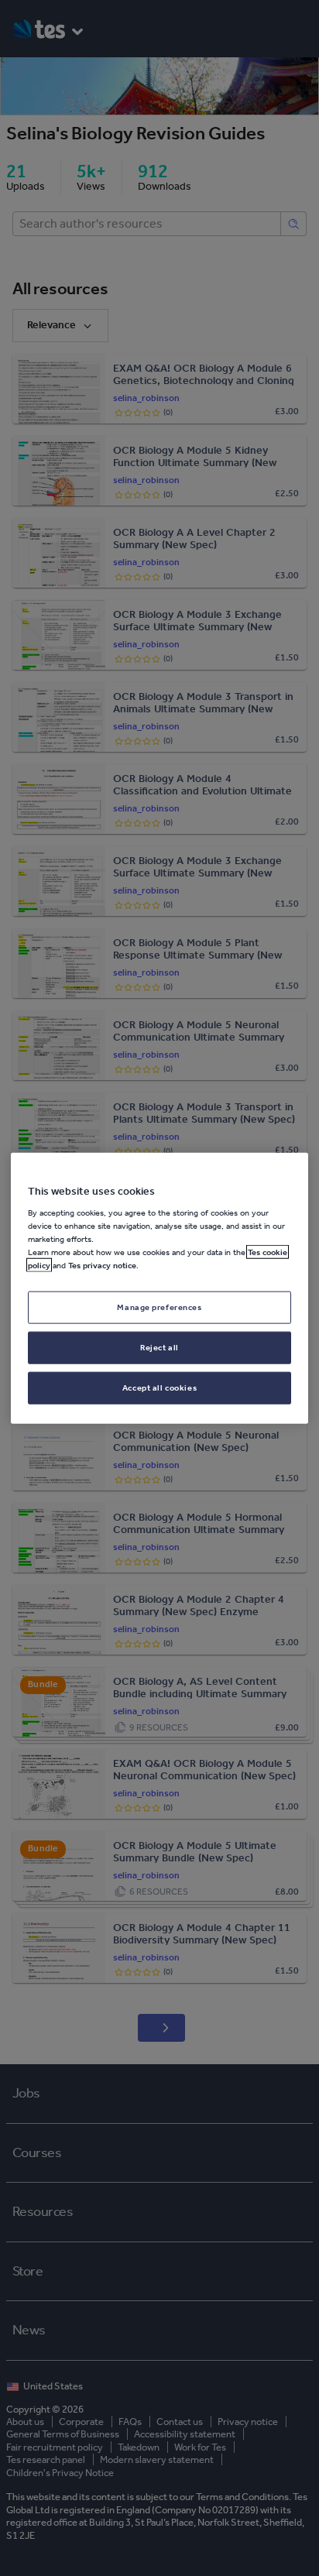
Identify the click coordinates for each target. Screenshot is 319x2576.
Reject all (159, 1347)
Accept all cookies (159, 1387)
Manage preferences (159, 1307)
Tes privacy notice (102, 1265)
